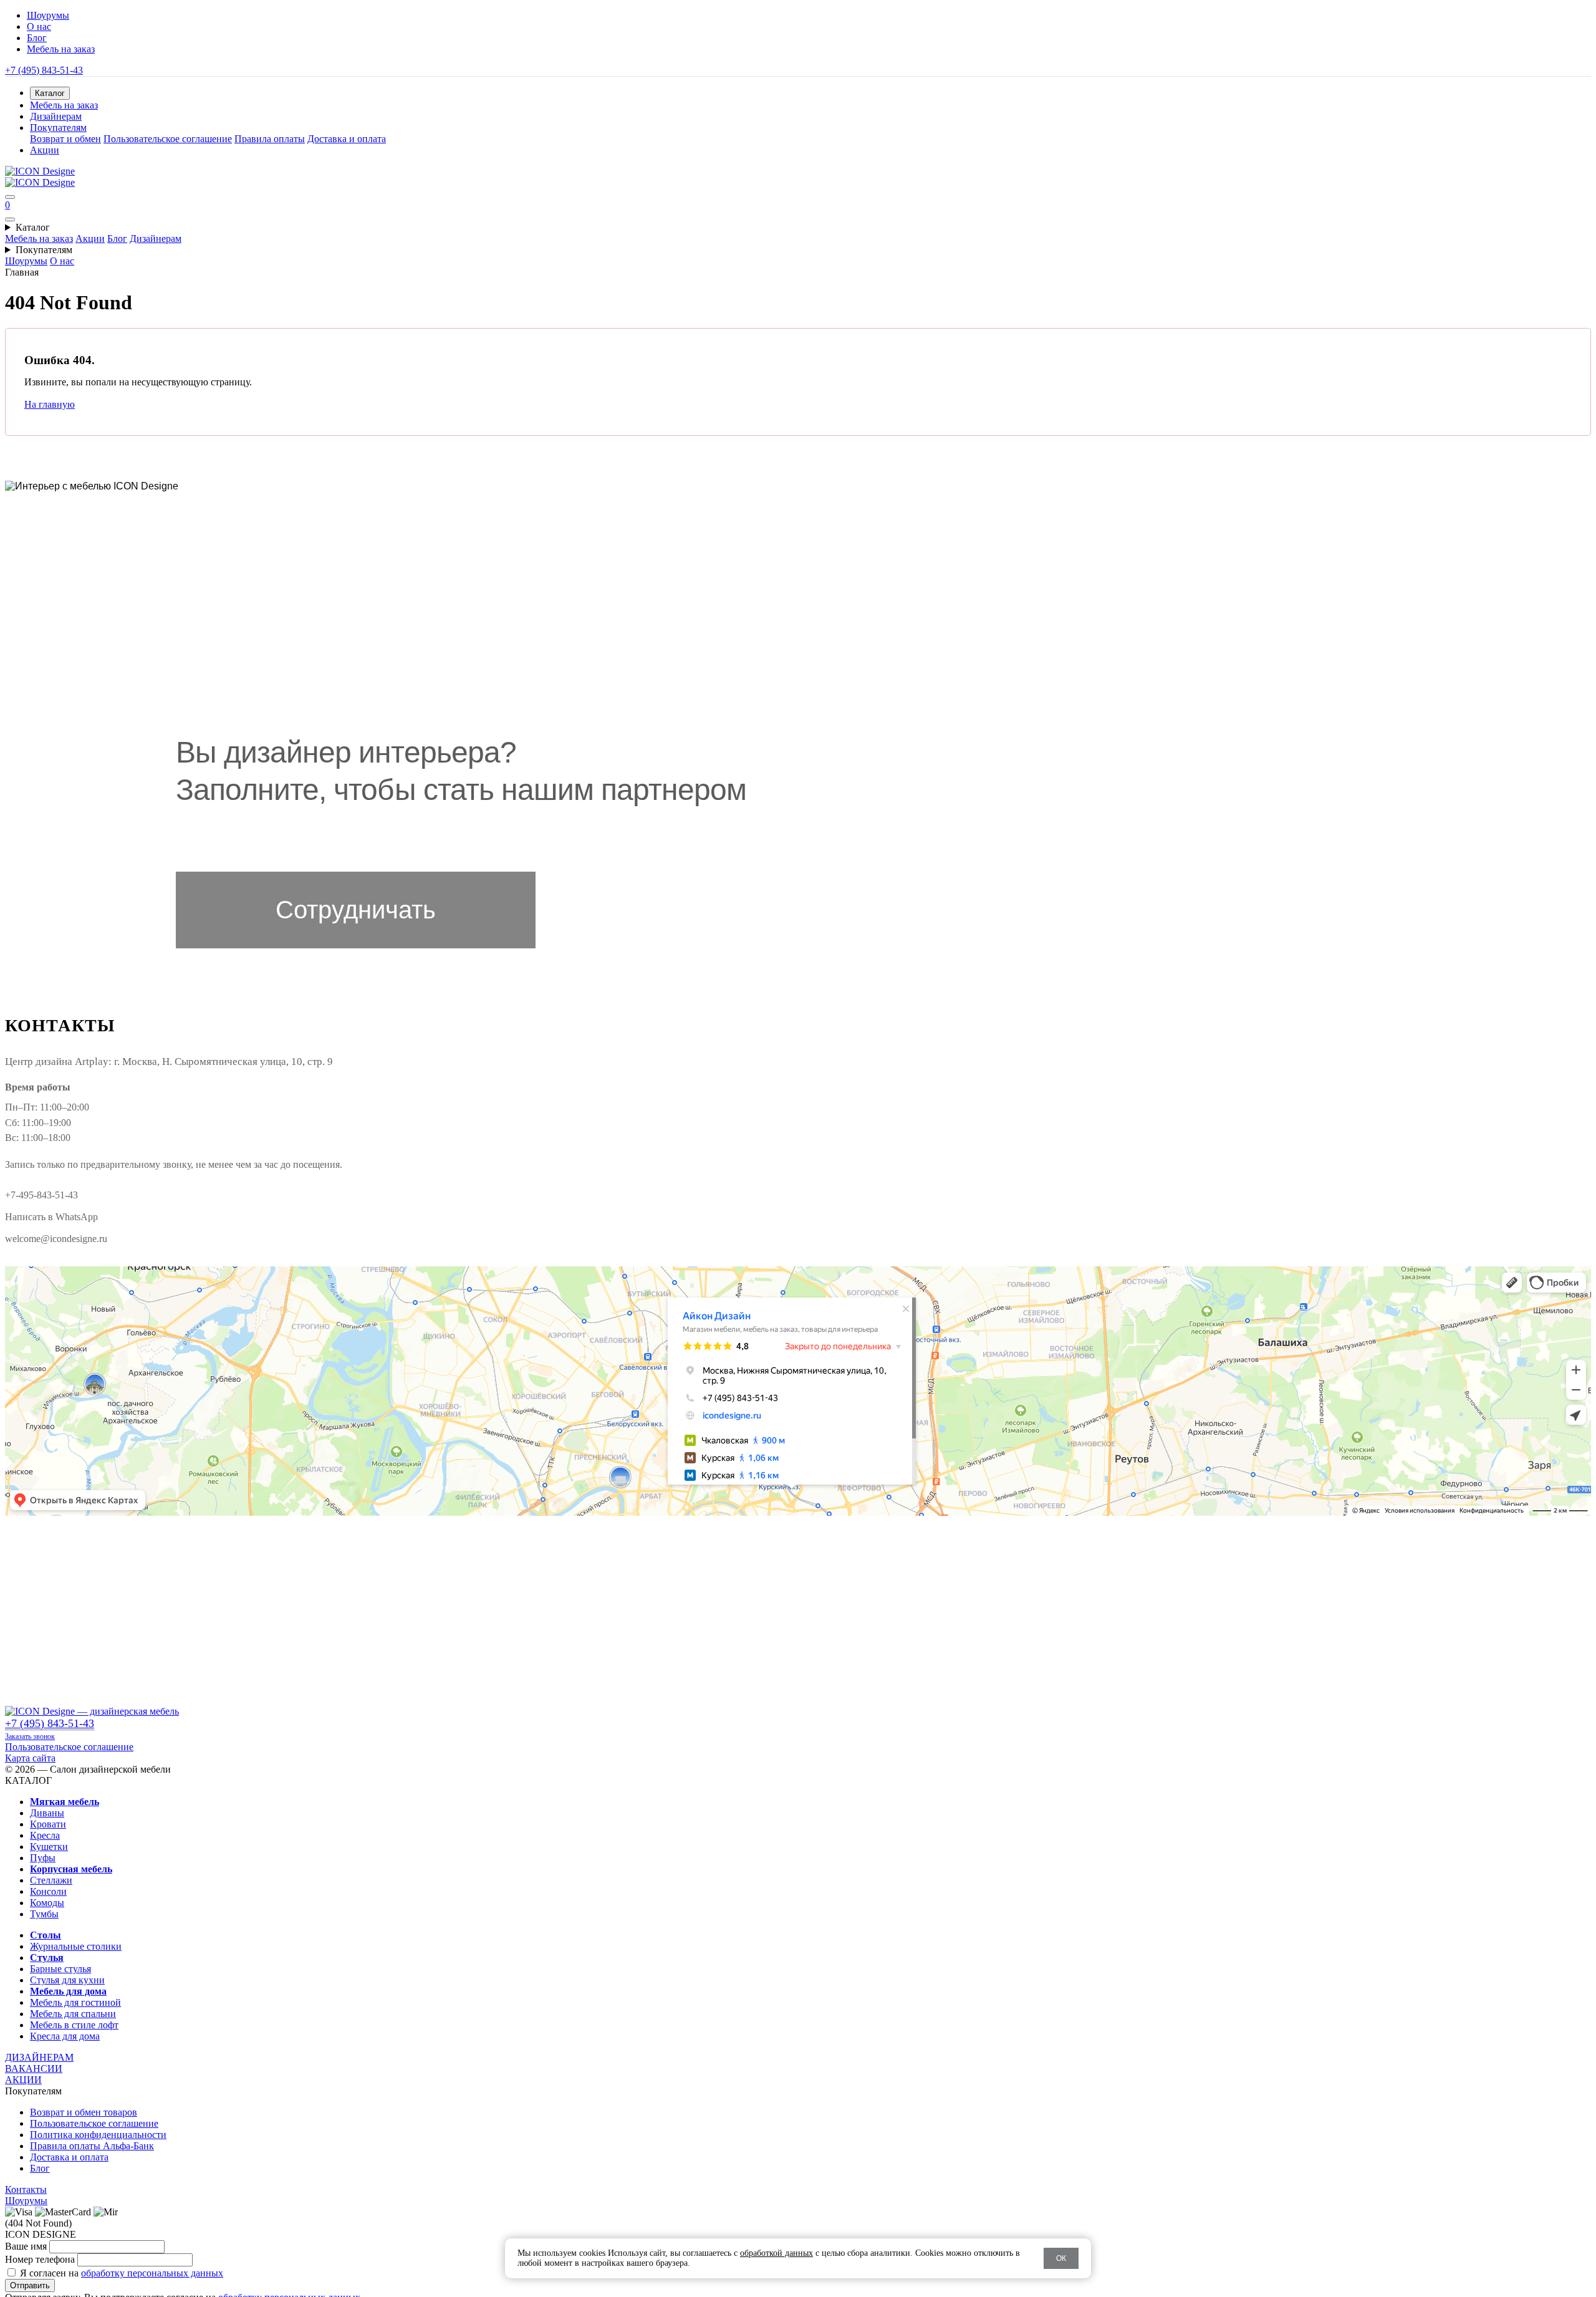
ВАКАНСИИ (34, 2068)
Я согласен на (122, 2273)
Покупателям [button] (58, 128)
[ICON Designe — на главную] (92, 1711)
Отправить (30, 2285)
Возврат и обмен (65, 139)
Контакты (26, 2189)
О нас (39, 26)
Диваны (47, 1813)
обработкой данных (776, 2253)
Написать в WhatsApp (51, 1217)
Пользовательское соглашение (168, 139)
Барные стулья (60, 1969)
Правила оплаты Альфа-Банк (92, 2146)
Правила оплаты (270, 139)
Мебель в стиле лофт (74, 2025)
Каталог (33, 227)
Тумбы (44, 1914)
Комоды (47, 1903)
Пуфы (43, 1858)
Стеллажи (51, 1880)
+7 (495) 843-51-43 (44, 70)
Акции (45, 150)
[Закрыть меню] (10, 219)
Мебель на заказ (61, 49)
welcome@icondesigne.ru (56, 1239)
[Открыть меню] (10, 197)
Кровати (48, 1824)
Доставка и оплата (347, 139)
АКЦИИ (23, 2080)
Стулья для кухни (67, 1980)
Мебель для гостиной (75, 2002)
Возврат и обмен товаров (84, 2112)
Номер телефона (40, 2259)
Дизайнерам (56, 116)
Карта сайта (30, 1758)
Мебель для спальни (73, 2014)
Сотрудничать (356, 910)
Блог (37, 38)
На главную (50, 404)
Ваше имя (26, 2246)
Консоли (48, 1891)
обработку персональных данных (152, 2273)
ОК (1061, 2258)
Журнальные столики (76, 1946)
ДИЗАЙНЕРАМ (39, 2057)
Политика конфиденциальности (98, 2135)
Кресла (45, 1835)
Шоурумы (48, 15)
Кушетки (49, 1847)
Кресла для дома (65, 2036)
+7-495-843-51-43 (41, 1195)
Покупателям (44, 250)
